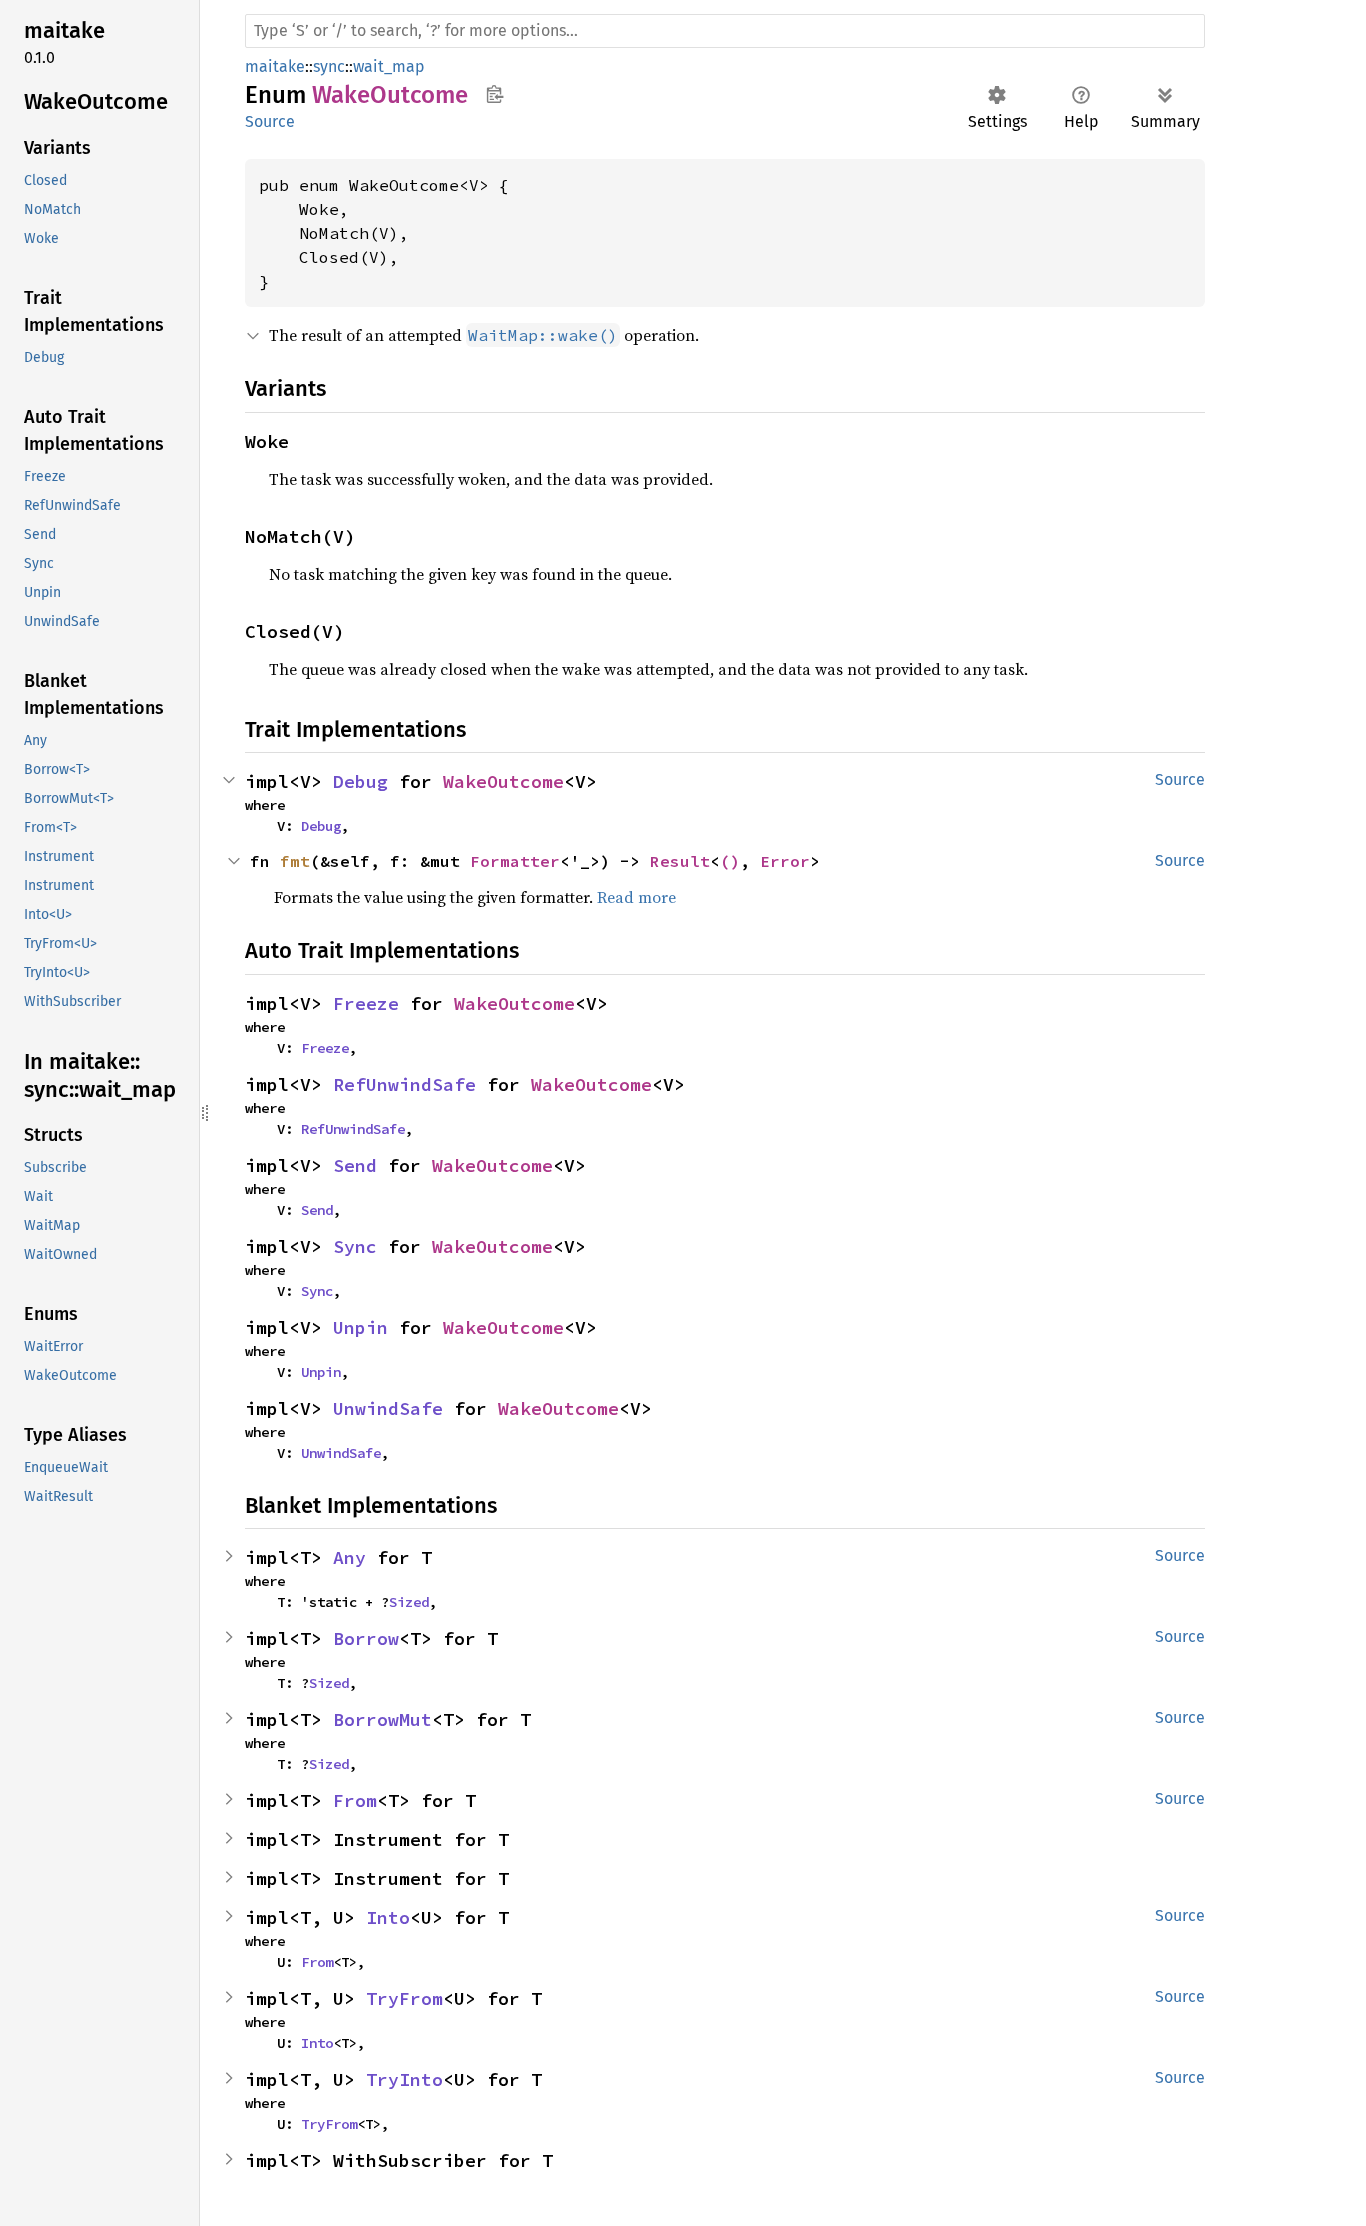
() (730, 861)
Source (270, 121)
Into (388, 1917)
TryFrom (404, 1998)
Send (355, 1165)
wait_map (389, 66)
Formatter (515, 861)
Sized (409, 1602)
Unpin (360, 1327)
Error (785, 861)
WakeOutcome (503, 781)
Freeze (366, 1003)
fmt (295, 861)
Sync (355, 1246)
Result (680, 861)
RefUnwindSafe (404, 1084)
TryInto (404, 2079)
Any (349, 1557)
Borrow (366, 1638)
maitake (275, 66)
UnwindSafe (388, 1408)
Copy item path (494, 94)
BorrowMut (382, 1719)
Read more (636, 897)
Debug (360, 781)
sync (329, 66)
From (355, 1800)
